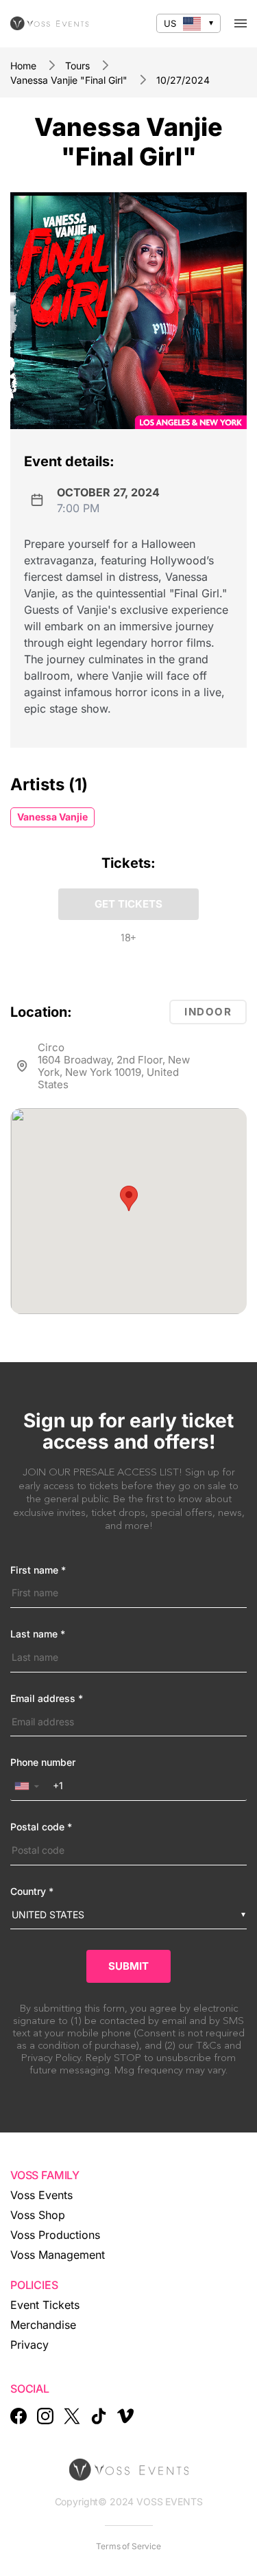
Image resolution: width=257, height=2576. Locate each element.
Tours (77, 66)
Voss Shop (38, 2215)
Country (32, 1891)
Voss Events (41, 2195)
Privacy (29, 2345)
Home (23, 66)
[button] (129, 1198)
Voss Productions (55, 2235)
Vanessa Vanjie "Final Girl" (69, 80)
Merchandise (43, 2325)
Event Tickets (45, 2305)
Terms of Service (128, 2546)
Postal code (41, 1827)
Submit (128, 1966)
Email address (47, 1699)
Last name (38, 1634)
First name (38, 1570)
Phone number (43, 1762)
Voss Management (58, 2255)
